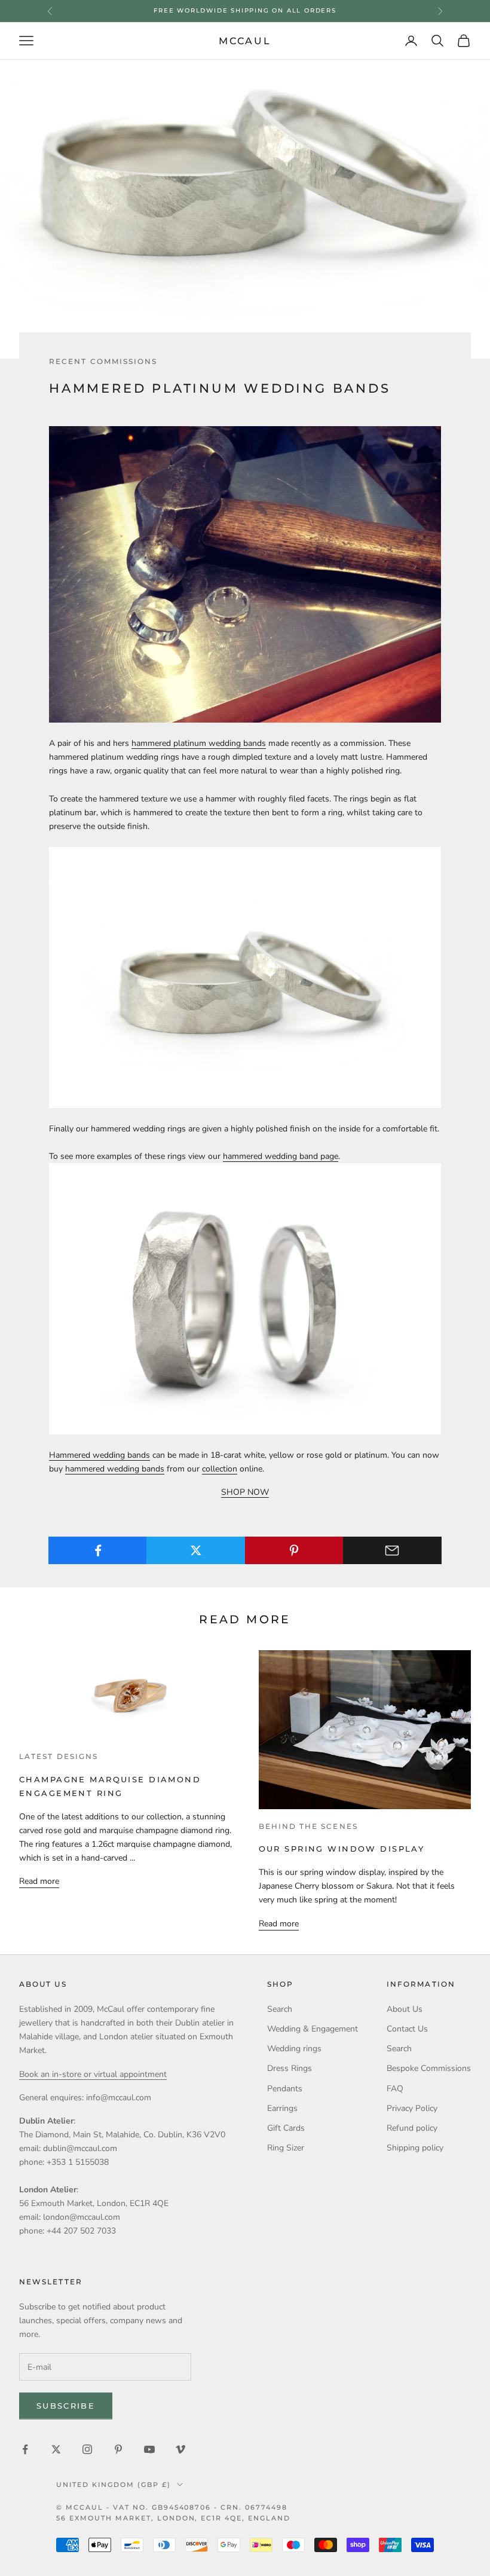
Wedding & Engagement (313, 2029)
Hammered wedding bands (99, 1455)
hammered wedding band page (281, 1156)
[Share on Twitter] (196, 1550)
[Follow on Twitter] (56, 2449)
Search (280, 2009)
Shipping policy (415, 2148)
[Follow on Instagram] (87, 2449)
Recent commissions (103, 362)
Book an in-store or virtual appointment (93, 2074)
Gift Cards (286, 2128)
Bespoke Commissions (429, 2068)
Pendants (285, 2089)
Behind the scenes (308, 1827)
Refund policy (412, 2128)
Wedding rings (294, 2049)
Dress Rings (290, 2068)
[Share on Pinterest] (294, 1550)
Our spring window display (342, 1849)
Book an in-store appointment (245, 10)
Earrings (282, 2108)
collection (220, 1469)
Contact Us (407, 2029)
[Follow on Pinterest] (118, 2449)
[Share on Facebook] (98, 1550)
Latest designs (59, 1757)
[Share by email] (392, 1550)
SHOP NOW (245, 1492)
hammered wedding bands (115, 1469)
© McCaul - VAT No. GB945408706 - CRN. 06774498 (172, 2507)
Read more (39, 1881)
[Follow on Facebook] (25, 2449)
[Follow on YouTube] (149, 2449)
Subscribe (66, 2406)
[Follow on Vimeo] (180, 2449)
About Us (405, 2009)
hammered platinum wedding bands (199, 743)
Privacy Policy (412, 2108)
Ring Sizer (286, 2148)
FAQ (395, 2089)
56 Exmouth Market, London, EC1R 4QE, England (173, 2518)
